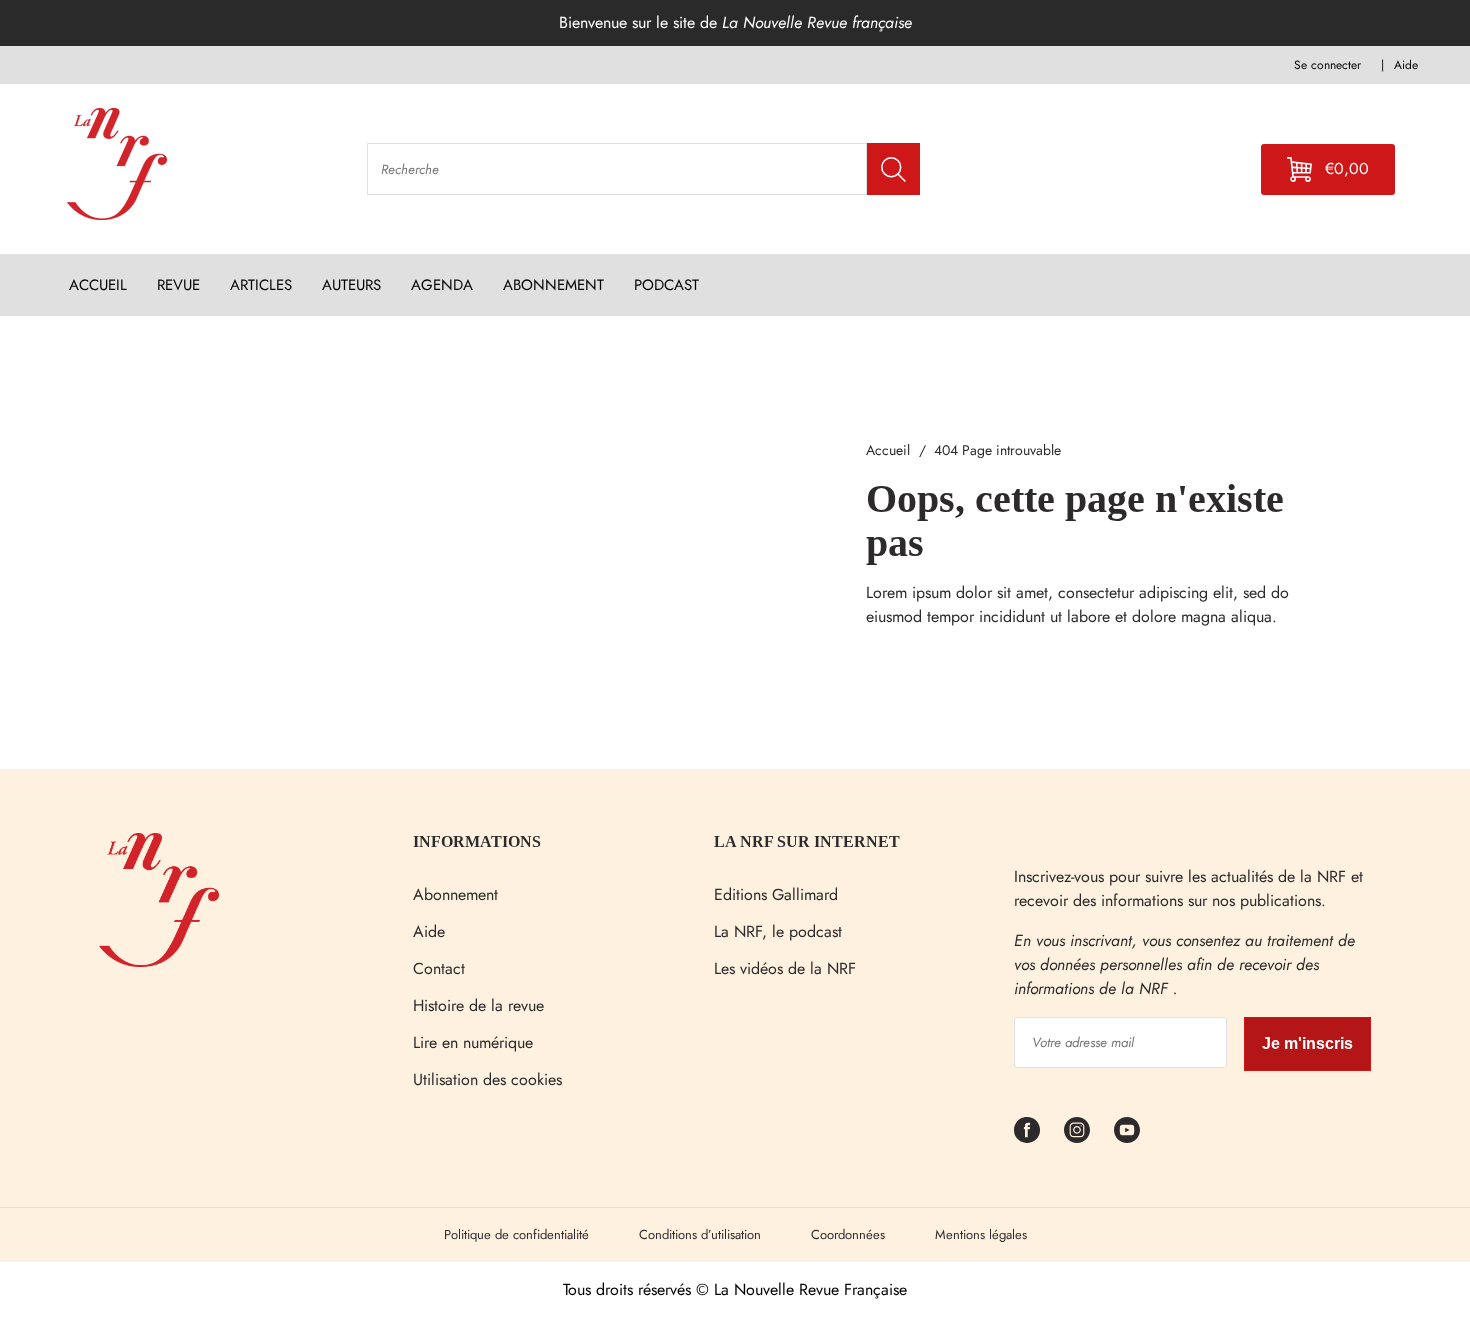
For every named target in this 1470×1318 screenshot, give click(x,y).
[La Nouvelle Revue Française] (159, 961)
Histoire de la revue (478, 1005)
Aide (429, 931)
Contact (439, 968)
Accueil (888, 450)
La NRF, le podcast (778, 931)
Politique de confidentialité (516, 1234)
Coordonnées (848, 1234)
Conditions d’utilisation (700, 1234)
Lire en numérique (473, 1042)
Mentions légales (981, 1234)
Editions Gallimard (776, 894)
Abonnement (455, 894)
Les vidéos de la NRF (785, 968)
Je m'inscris (1307, 1043)
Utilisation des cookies (487, 1079)
